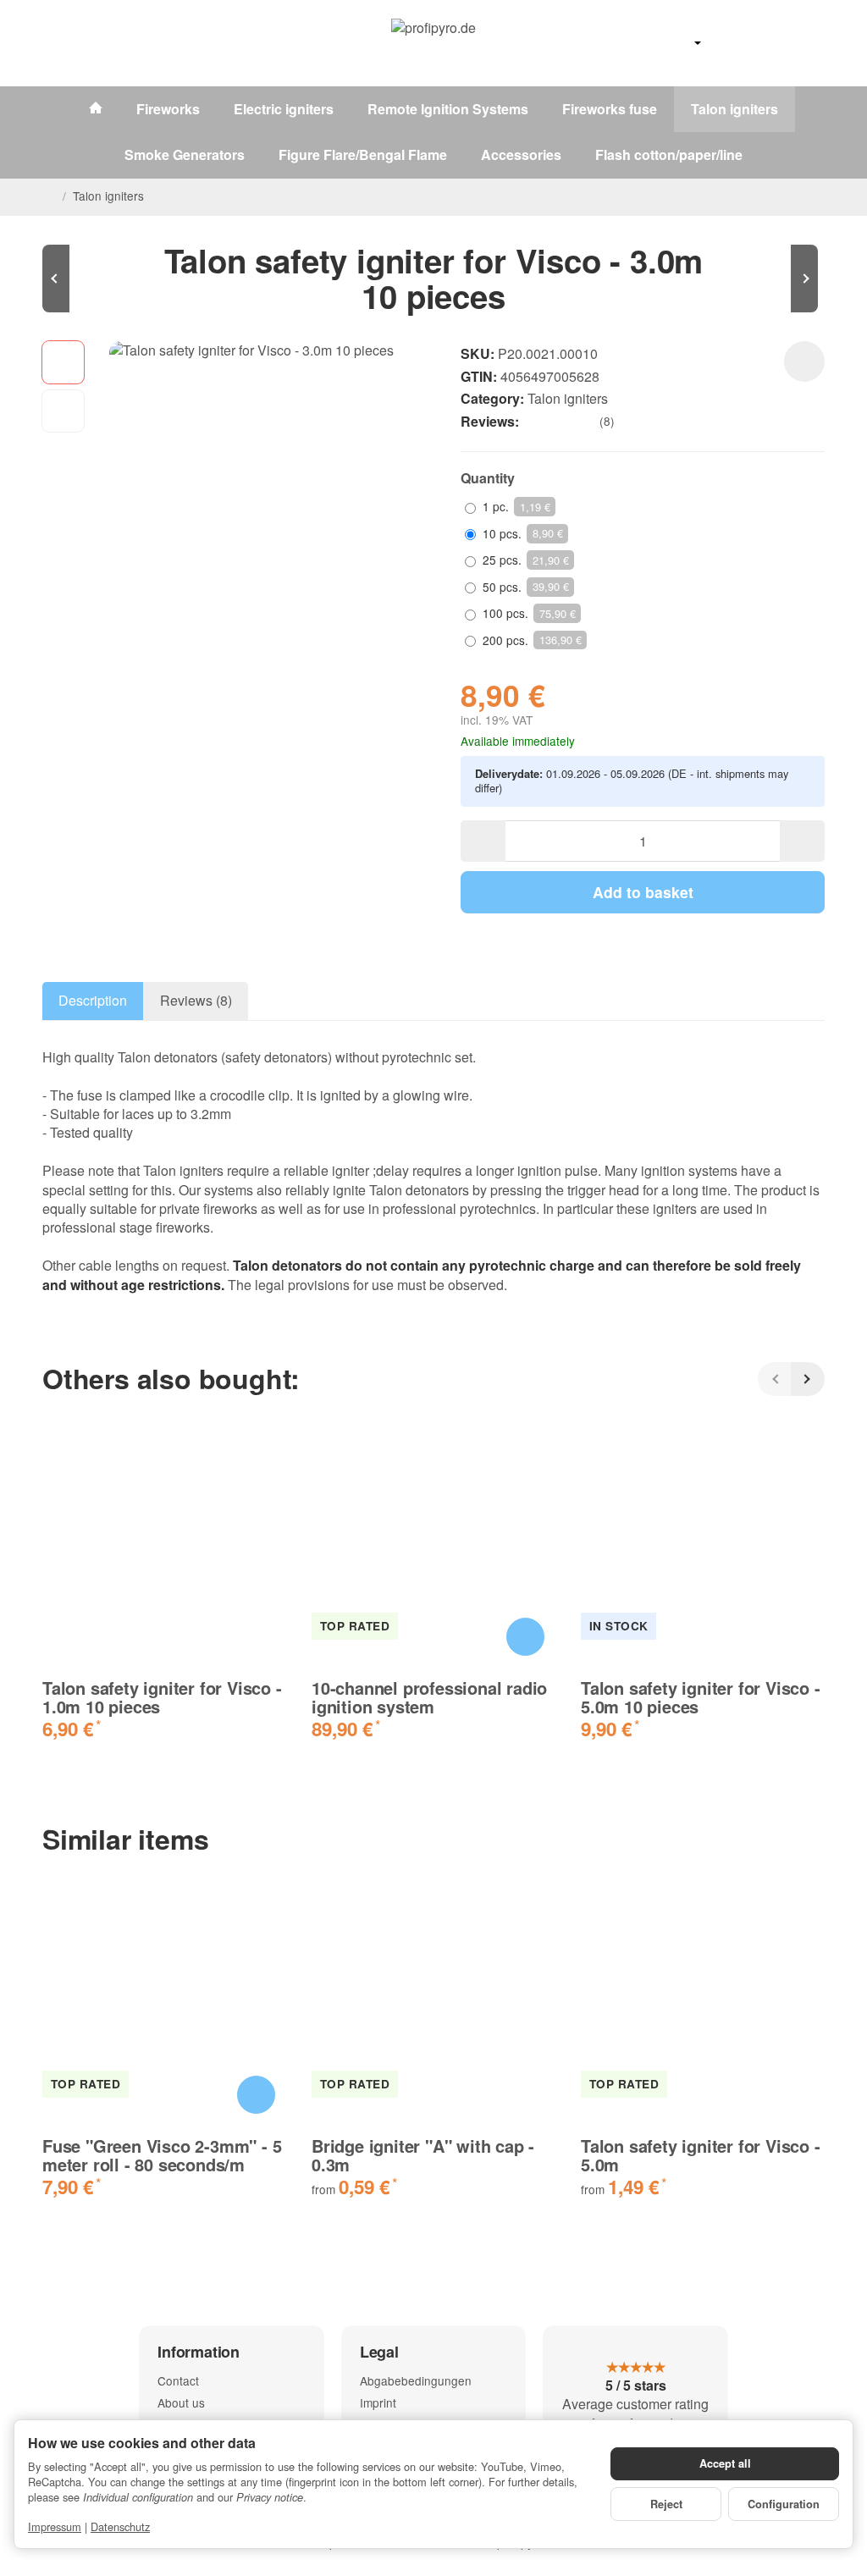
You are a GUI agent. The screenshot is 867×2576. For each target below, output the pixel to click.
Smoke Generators (185, 154)
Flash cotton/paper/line (669, 154)
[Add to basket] (525, 1637)
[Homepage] (49, 196)
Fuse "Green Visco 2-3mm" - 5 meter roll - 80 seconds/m (162, 2155)
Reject (666, 2504)
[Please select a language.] (680, 43)
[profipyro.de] (433, 43)
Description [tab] (93, 1000)
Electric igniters (284, 109)
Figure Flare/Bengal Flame (363, 154)
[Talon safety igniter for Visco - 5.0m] (774, 279)
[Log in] (768, 43)
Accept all (725, 2463)
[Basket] (809, 43)
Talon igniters (734, 109)
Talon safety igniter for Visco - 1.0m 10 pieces (162, 1697)
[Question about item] (804, 361)
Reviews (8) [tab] (196, 1000)
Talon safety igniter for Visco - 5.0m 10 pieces (701, 1697)
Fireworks (168, 109)
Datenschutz (120, 2526)
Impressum (55, 2526)
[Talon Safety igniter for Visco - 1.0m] (93, 279)
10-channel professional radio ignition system (429, 1697)
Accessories (521, 154)
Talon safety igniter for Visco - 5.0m (701, 2155)
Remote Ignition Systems (448, 109)
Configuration (784, 2504)
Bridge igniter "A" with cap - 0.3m (423, 2155)
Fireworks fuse (610, 109)
